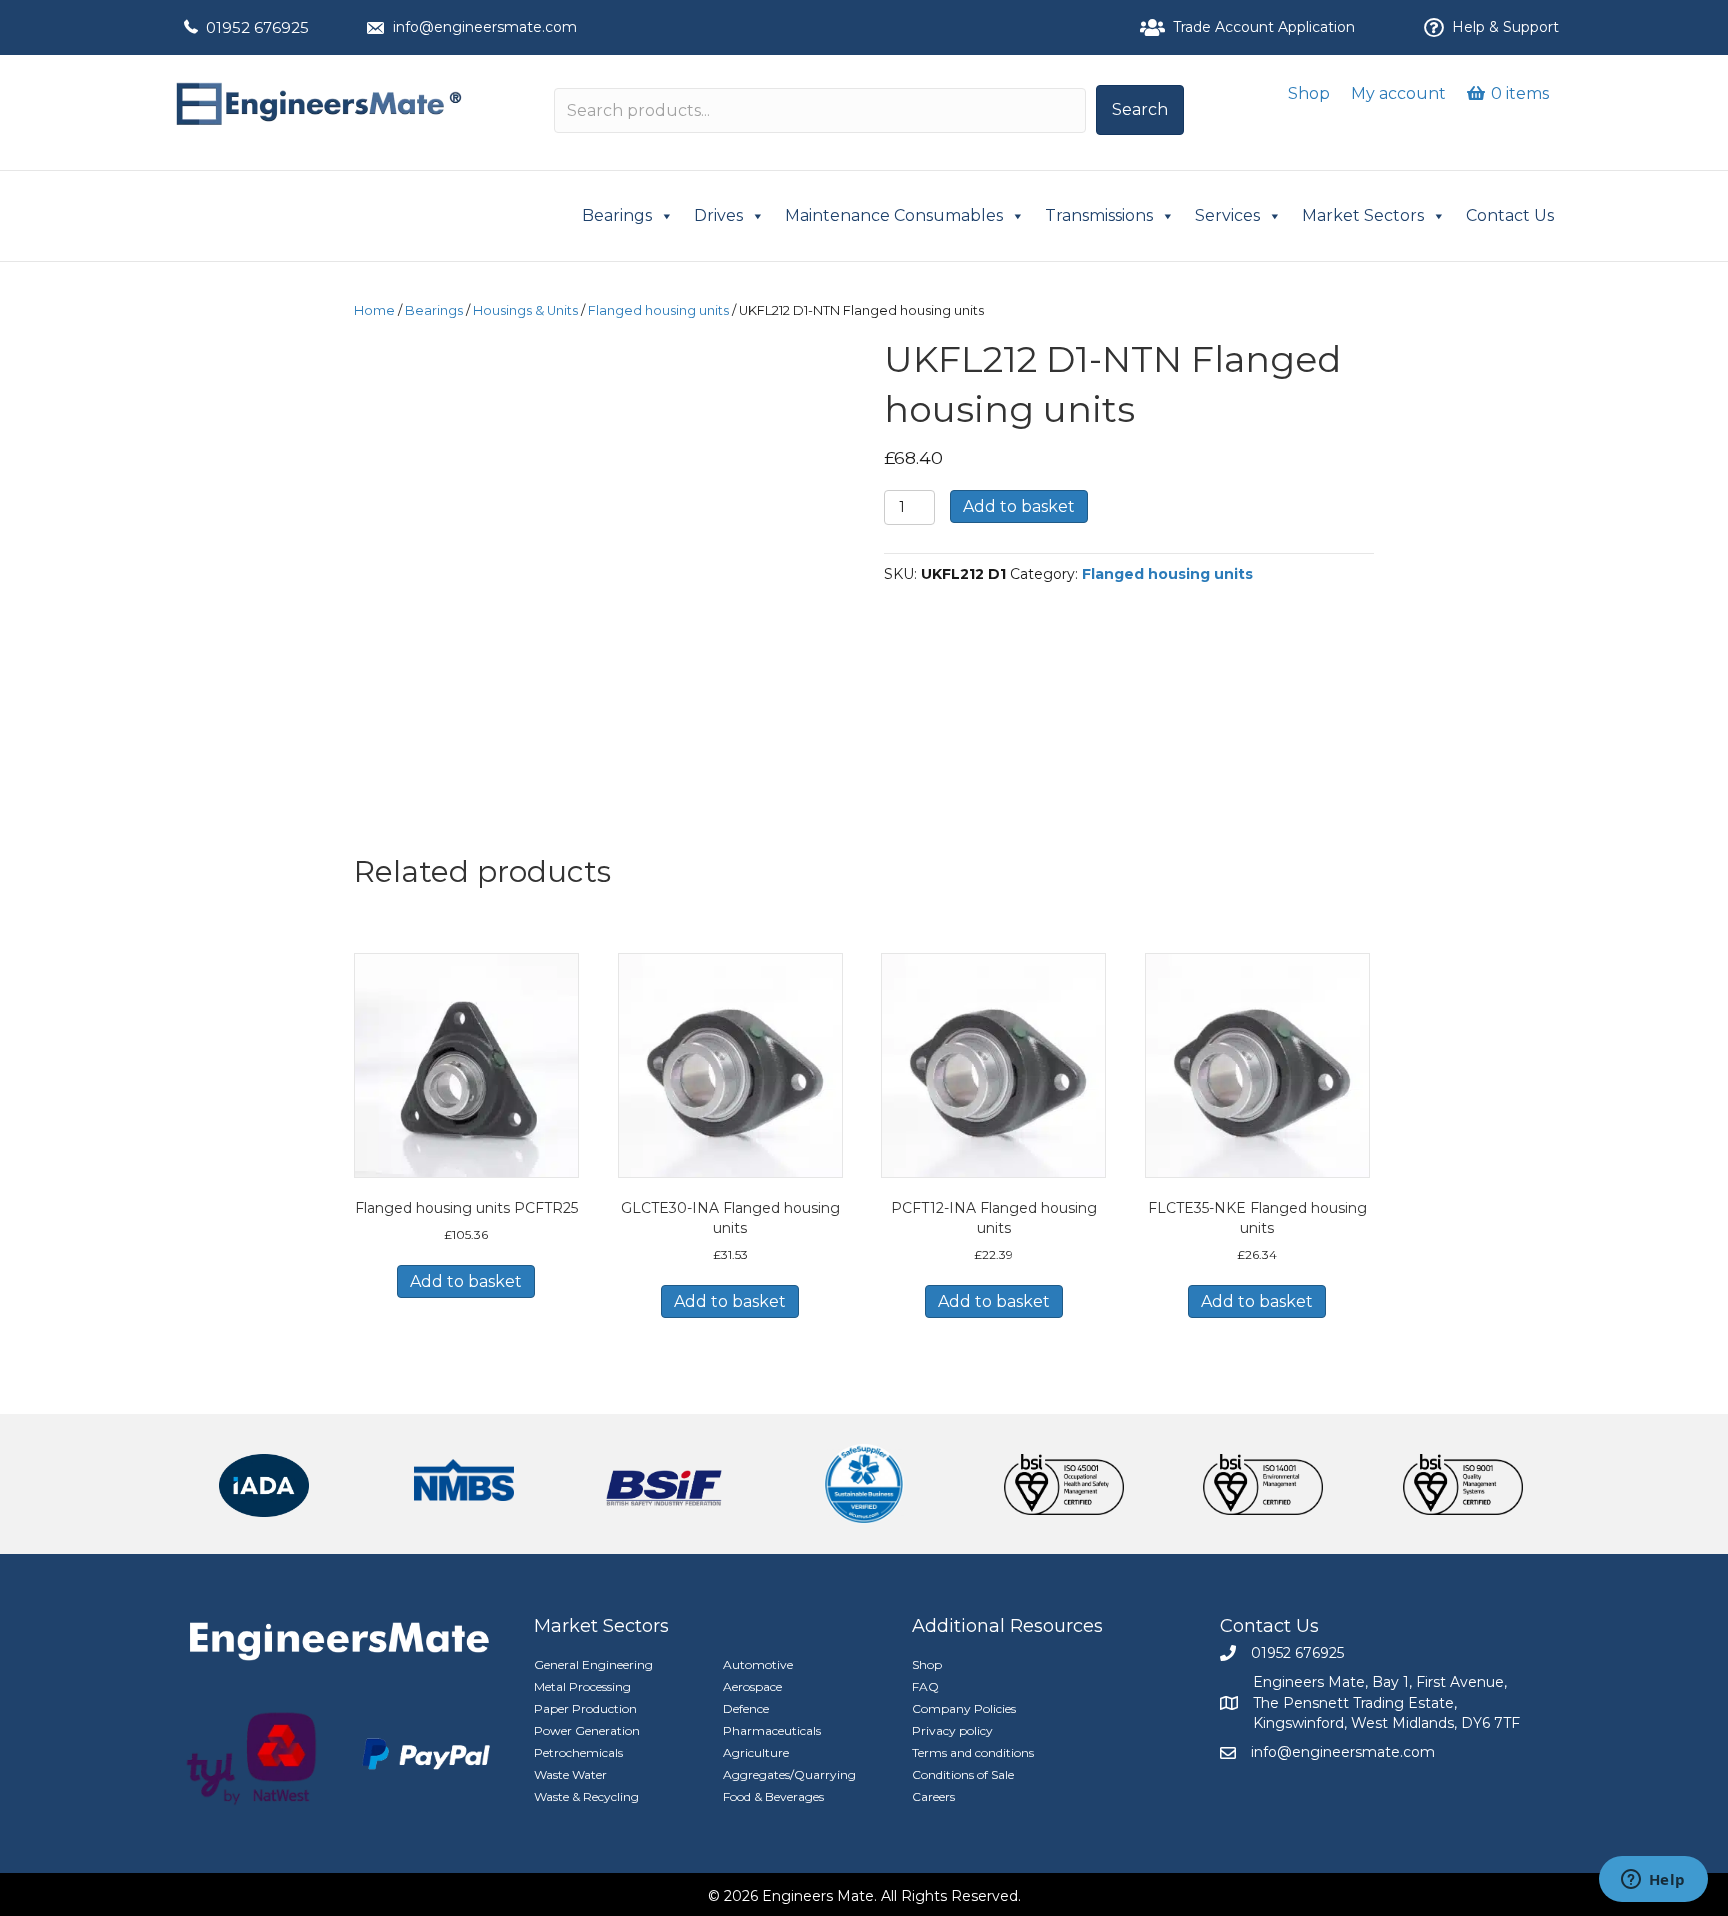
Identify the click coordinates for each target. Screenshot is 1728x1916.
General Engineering (593, 1664)
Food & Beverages (773, 1796)
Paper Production (585, 1708)
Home (374, 310)
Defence (746, 1708)
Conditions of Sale (963, 1774)
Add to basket (1019, 506)
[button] (1140, 110)
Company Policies (964, 1708)
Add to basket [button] (466, 1281)
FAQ (925, 1686)
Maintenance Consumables (894, 215)
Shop (1309, 93)
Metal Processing (582, 1686)
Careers (933, 1796)
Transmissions (1099, 215)
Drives (718, 215)
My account (1398, 93)
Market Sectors (1363, 215)
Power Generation (587, 1730)
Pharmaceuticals (772, 1730)
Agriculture (756, 1752)
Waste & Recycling (586, 1796)
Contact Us (1510, 215)
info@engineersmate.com (485, 27)
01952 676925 (257, 27)
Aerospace (752, 1686)
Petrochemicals (578, 1752)
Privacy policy (952, 1730)
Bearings (617, 215)
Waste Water (570, 1774)
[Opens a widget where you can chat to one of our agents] (1653, 1881)
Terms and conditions (973, 1752)
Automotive (758, 1664)
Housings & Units (525, 310)
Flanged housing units (658, 310)
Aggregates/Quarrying (789, 1774)
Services (1227, 215)
